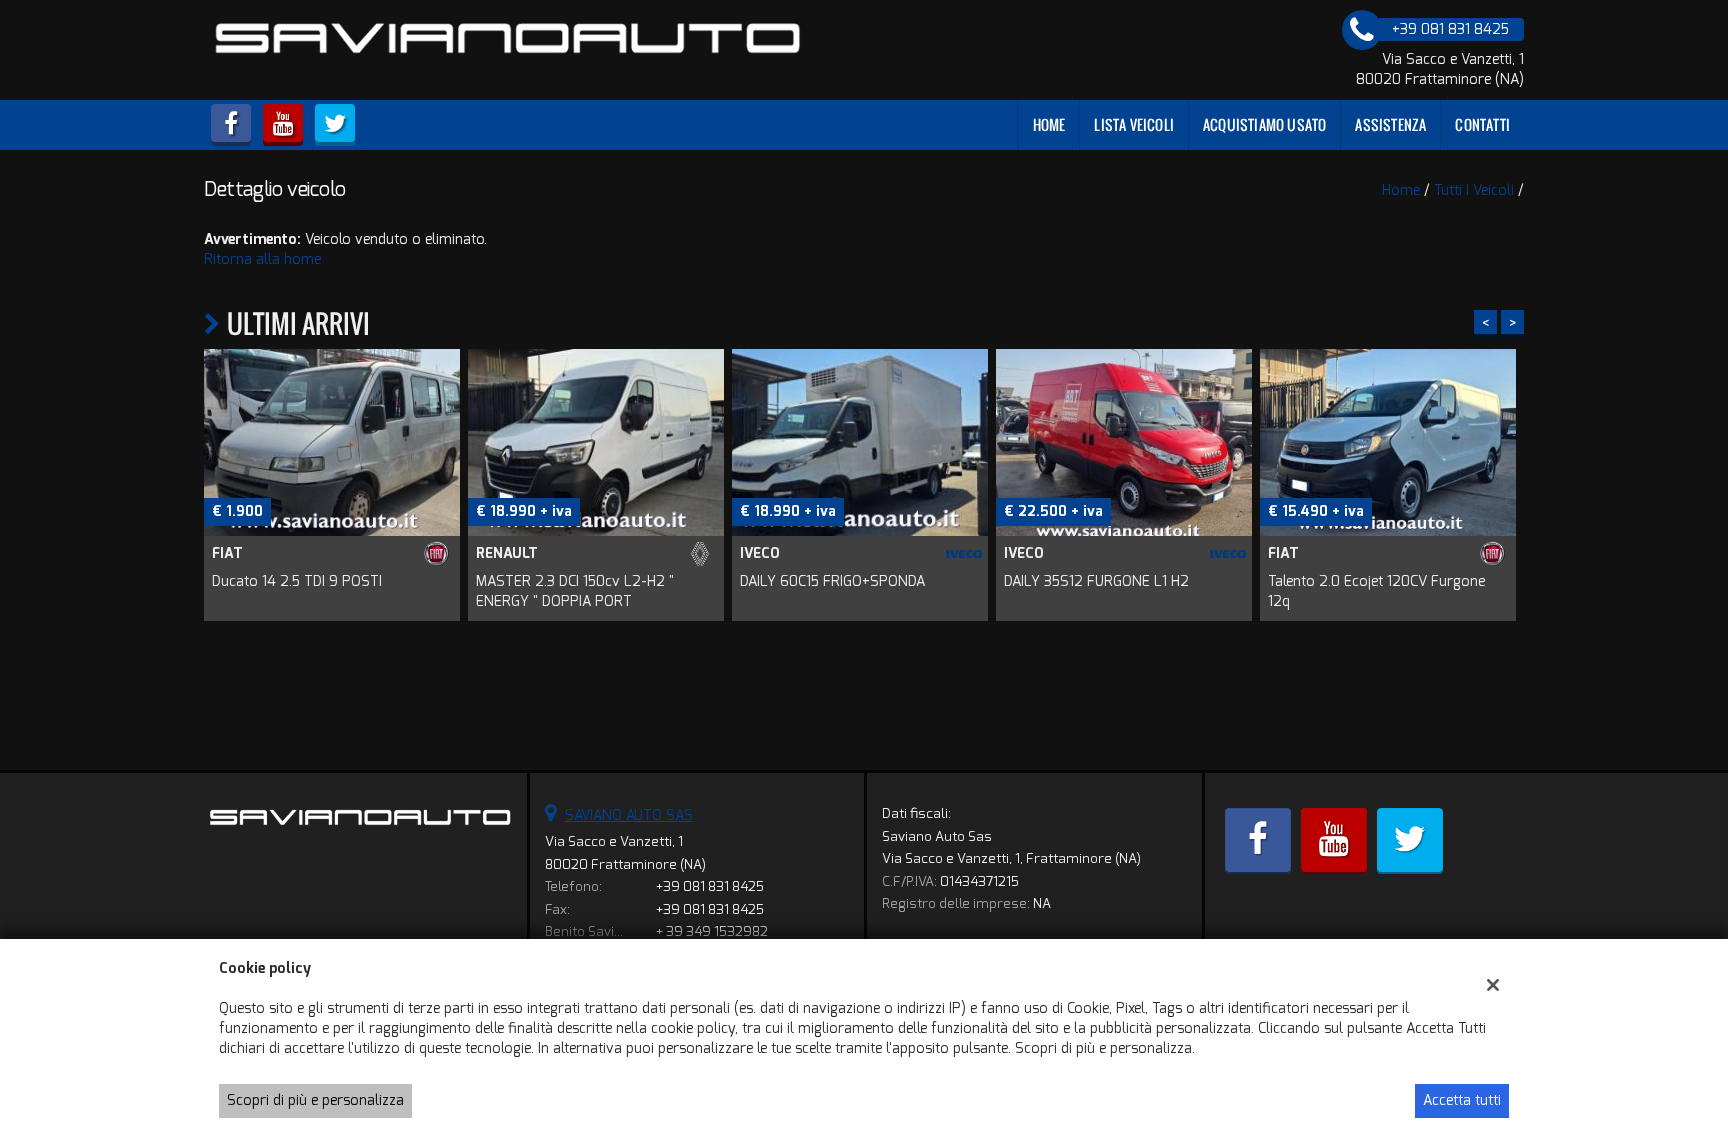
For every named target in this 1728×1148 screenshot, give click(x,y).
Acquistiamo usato (1264, 124)
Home (1049, 124)
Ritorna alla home (262, 259)
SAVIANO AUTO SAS (629, 815)
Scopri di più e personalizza (315, 1100)
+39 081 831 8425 (710, 886)
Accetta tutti (1462, 1100)
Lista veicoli (1134, 124)
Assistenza (1390, 124)
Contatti (1482, 124)
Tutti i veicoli (1474, 190)
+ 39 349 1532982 (712, 931)
